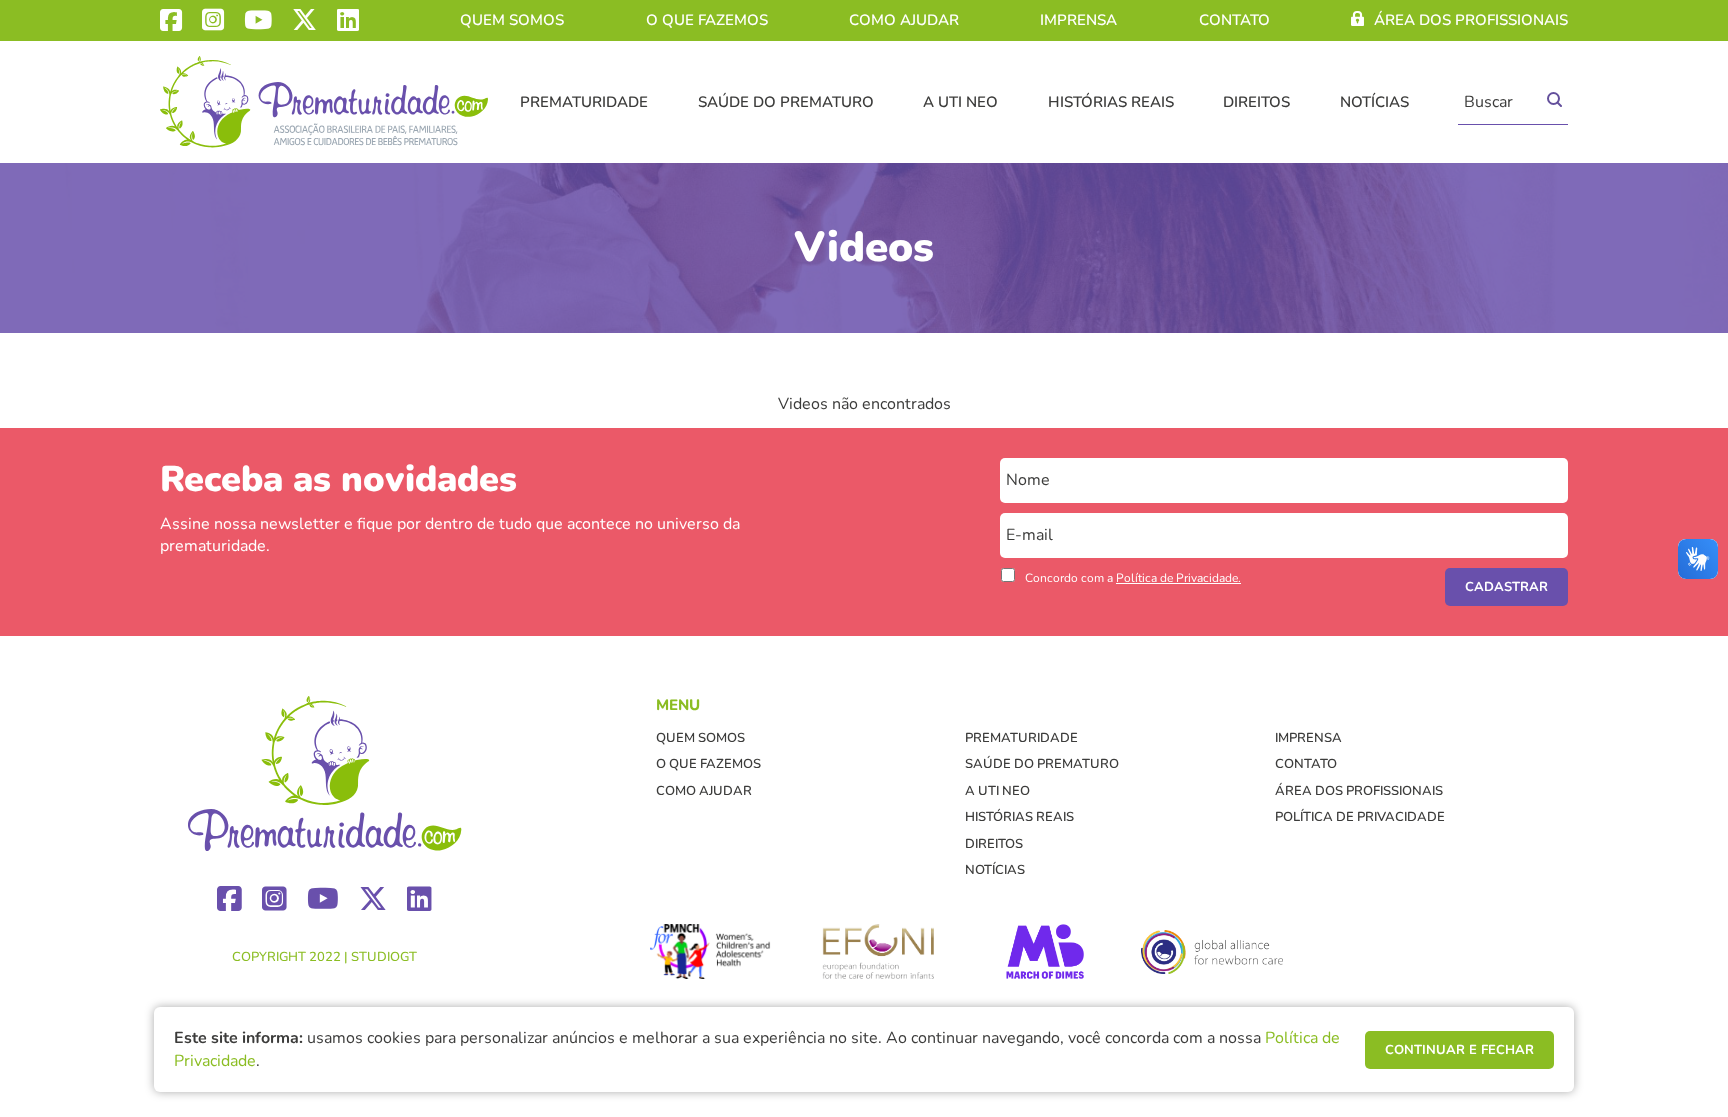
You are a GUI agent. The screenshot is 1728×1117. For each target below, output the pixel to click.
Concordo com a (1133, 578)
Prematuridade (584, 102)
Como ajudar (904, 20)
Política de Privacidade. (1178, 578)
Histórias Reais (1111, 102)
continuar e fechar (1459, 1050)
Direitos (1256, 102)
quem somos (512, 20)
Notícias (1374, 102)
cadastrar (1506, 587)
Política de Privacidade (1360, 817)
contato (1234, 20)
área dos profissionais (1471, 20)
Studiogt (384, 957)
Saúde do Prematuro (786, 102)
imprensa (1078, 20)
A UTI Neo (960, 102)
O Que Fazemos (707, 20)
